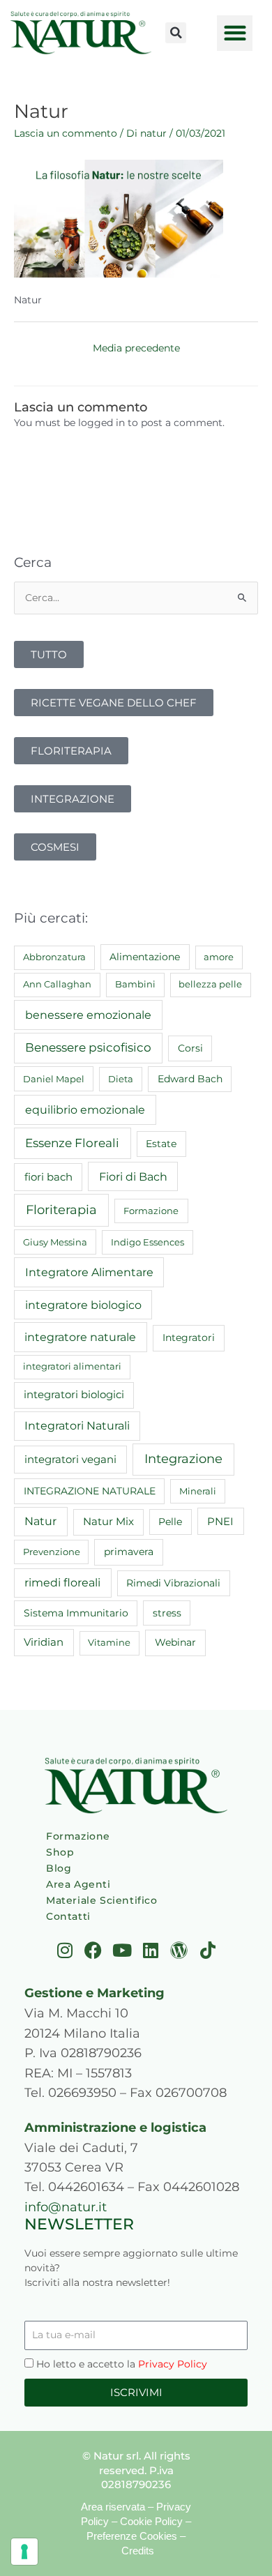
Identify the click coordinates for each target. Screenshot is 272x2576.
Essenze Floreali (72, 1143)
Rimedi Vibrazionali (173, 1583)
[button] (176, 33)
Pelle (170, 1522)
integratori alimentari (72, 1366)
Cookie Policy (151, 2521)
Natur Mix (108, 1522)
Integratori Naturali (77, 1426)
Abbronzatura (54, 957)
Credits (138, 2551)
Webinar (175, 1642)
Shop (60, 1852)
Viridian (44, 1642)
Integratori (189, 1338)
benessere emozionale (88, 1015)
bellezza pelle (210, 984)
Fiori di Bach (133, 1176)
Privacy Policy (173, 2364)
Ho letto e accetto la (122, 2364)
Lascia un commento (66, 133)
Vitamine (109, 1642)
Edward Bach (190, 1079)
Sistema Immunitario (76, 1613)
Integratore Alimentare (89, 1272)
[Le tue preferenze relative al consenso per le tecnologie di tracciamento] (24, 2552)
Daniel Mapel (54, 1079)
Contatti (68, 1916)
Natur (40, 1521)
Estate (161, 1144)
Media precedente (136, 348)
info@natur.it (66, 2207)
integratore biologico (83, 1305)
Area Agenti (78, 1884)
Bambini (135, 984)
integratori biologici (74, 1395)
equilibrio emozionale (85, 1109)
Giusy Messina (55, 1242)
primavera (129, 1552)
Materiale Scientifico (102, 1900)
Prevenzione (52, 1552)
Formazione (151, 1211)
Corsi (190, 1048)
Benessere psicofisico (88, 1047)
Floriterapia (61, 1210)
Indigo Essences (148, 1242)
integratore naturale (80, 1337)
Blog (59, 1868)
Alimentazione (145, 957)
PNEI (220, 1522)
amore (219, 957)
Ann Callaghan (57, 984)
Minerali (198, 1491)
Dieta (121, 1079)
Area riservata (113, 2507)
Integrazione (183, 1459)
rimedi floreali (62, 1583)
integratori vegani (70, 1459)
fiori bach (48, 1177)
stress (167, 1613)
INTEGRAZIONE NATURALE (90, 1491)
